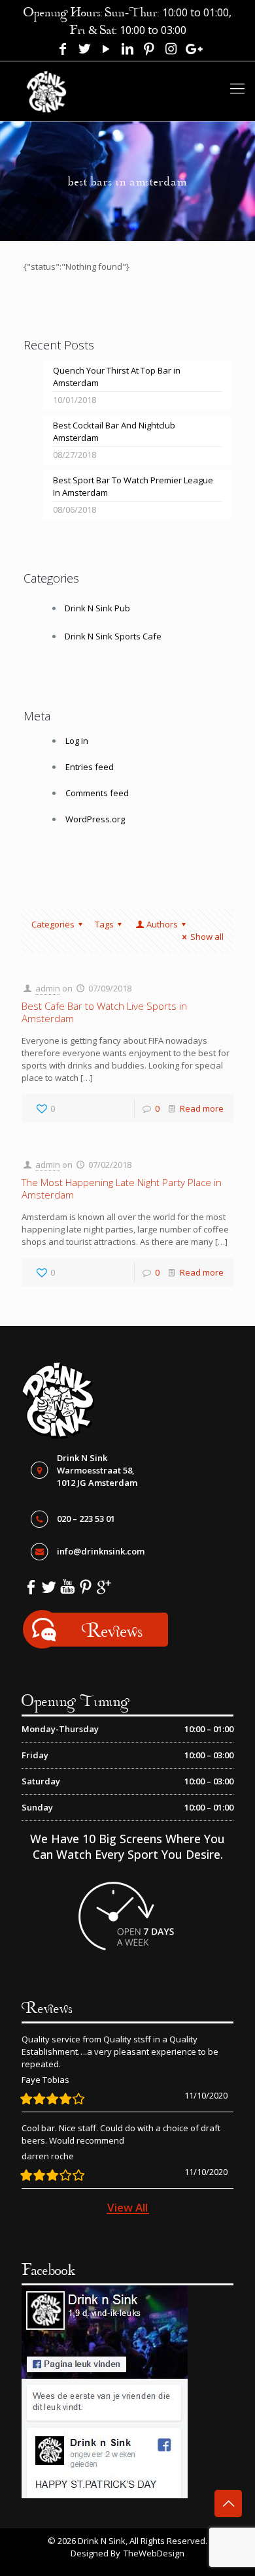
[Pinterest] (149, 50)
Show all (207, 937)
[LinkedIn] (127, 50)
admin (48, 988)
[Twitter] (84, 50)
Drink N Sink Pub (97, 608)
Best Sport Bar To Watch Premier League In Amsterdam (133, 486)
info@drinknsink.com (101, 1551)
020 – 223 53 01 (86, 1519)
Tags (104, 924)
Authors (162, 924)
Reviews (112, 1630)
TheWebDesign (154, 2553)
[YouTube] (106, 50)
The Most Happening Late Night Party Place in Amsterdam (122, 1188)
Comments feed (97, 793)
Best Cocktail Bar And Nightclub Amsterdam (114, 431)
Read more (202, 1108)
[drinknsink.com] (47, 86)
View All (127, 2207)
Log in (77, 741)
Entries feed (90, 767)
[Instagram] (171, 50)
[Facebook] (63, 50)
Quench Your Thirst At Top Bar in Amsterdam (117, 377)
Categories (53, 924)
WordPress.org (95, 819)
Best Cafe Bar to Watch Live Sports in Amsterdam (104, 1012)
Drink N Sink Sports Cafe (113, 636)
